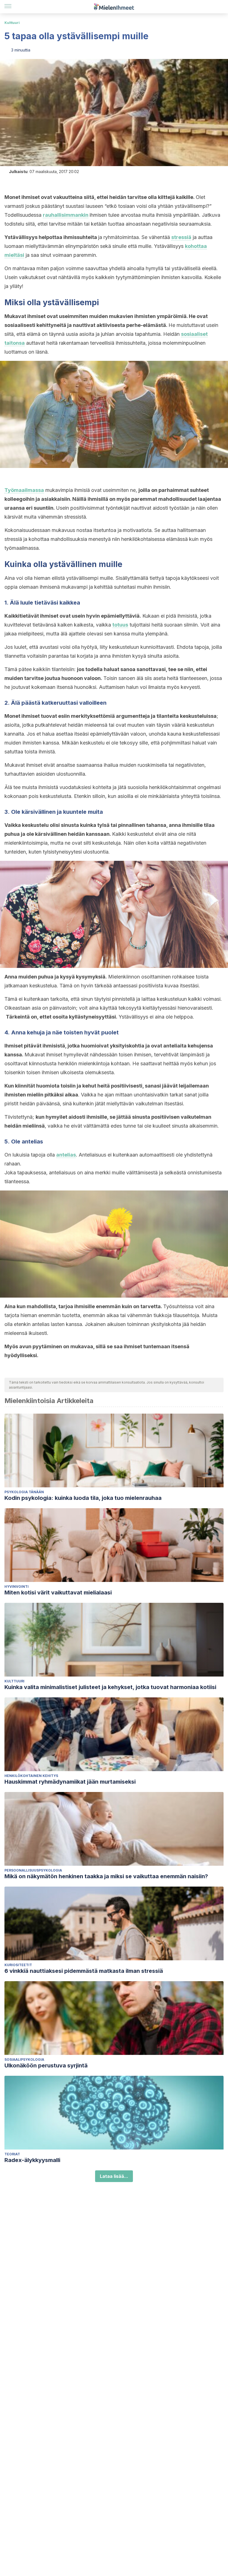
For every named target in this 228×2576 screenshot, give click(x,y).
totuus (120, 625)
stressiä (181, 237)
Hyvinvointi (17, 1587)
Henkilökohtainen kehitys (31, 1776)
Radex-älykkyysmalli (32, 2160)
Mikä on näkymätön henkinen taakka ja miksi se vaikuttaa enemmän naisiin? (106, 1876)
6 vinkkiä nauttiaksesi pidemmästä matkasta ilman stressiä (84, 1971)
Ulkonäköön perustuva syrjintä (46, 2065)
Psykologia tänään (24, 1492)
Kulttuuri (12, 23)
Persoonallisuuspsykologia (33, 1870)
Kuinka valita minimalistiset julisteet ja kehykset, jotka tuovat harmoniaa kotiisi (110, 1687)
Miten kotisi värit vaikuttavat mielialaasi (58, 1593)
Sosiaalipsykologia (24, 2059)
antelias (66, 1155)
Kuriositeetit (18, 1965)
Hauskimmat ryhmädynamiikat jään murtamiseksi (70, 1782)
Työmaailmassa (24, 490)
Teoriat (12, 2154)
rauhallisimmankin (66, 215)
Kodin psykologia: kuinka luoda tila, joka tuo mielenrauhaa (83, 1498)
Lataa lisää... (114, 2176)
